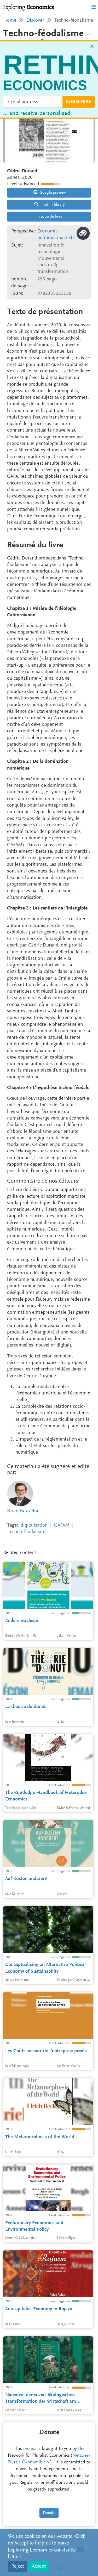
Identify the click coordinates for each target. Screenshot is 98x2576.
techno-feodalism (26, 1532)
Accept (39, 2566)
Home (10, 20)
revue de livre (50, 217)
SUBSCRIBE (79, 103)
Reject (18, 2566)
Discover (35, 20)
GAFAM (62, 1525)
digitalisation (34, 1525)
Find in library (52, 205)
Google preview (52, 193)
